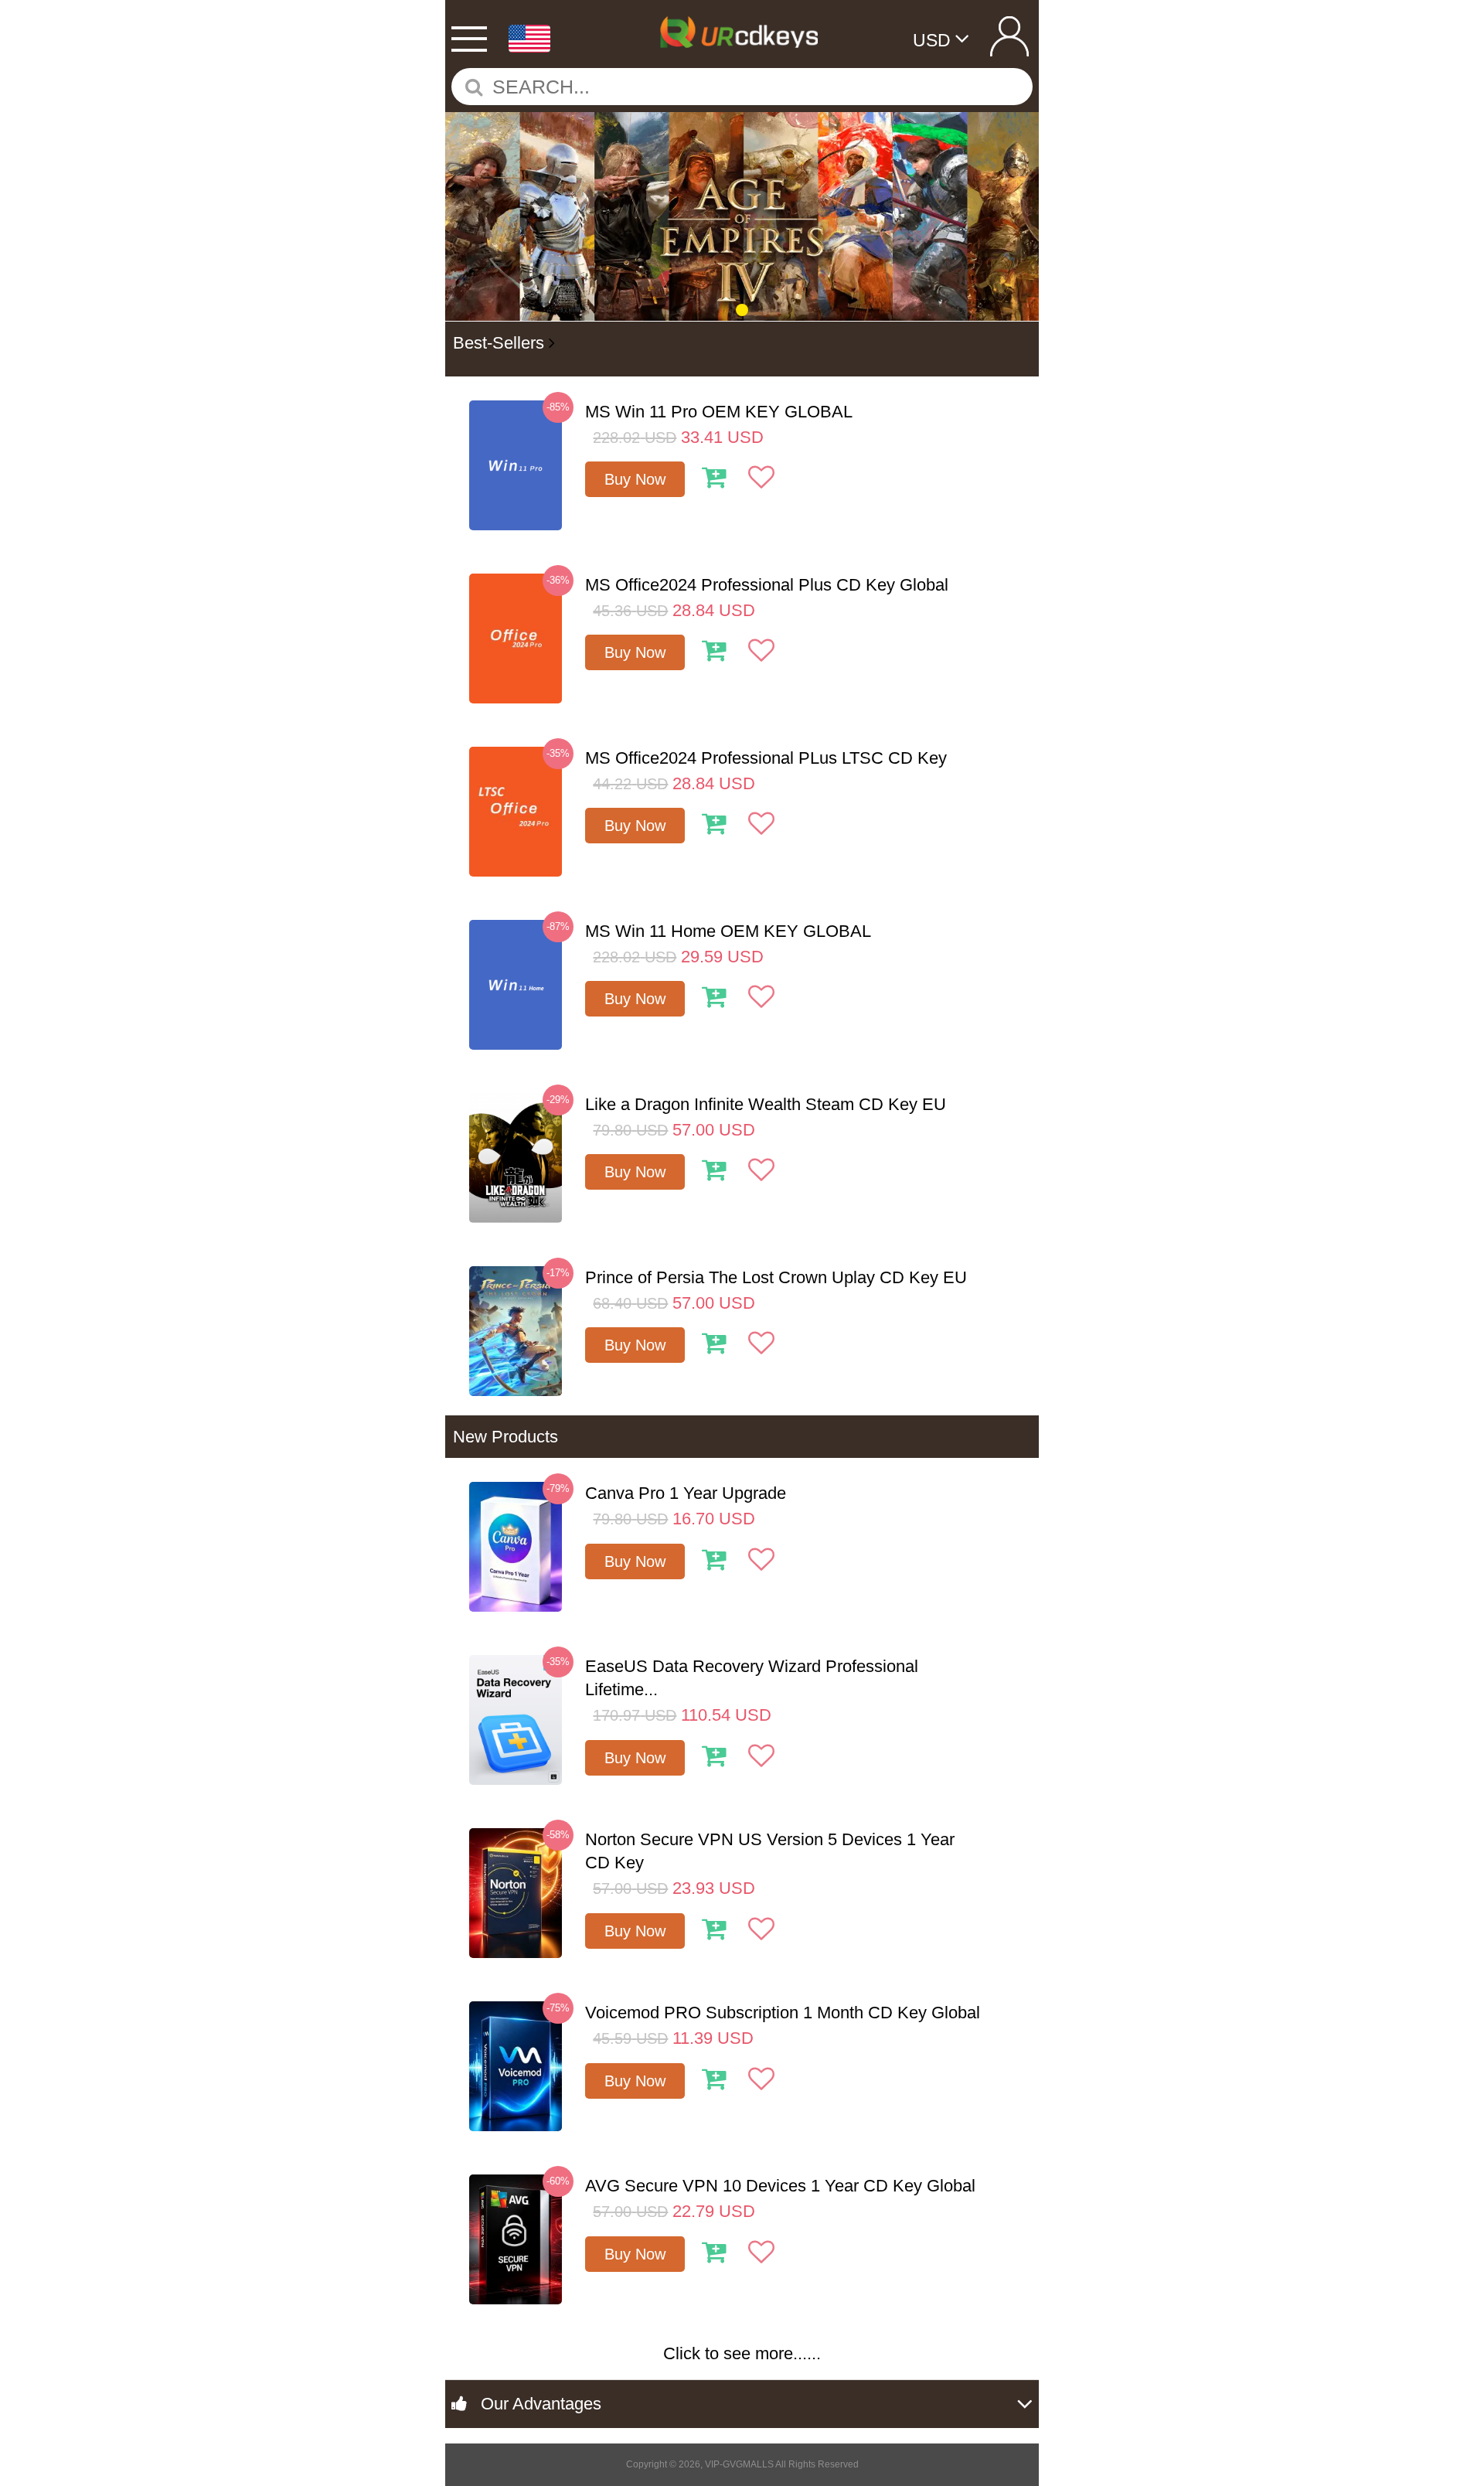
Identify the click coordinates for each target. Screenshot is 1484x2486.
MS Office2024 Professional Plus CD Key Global (767, 585)
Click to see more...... (742, 2353)
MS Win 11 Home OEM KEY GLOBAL (728, 931)
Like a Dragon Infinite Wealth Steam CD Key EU (766, 1104)
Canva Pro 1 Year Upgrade (686, 1493)
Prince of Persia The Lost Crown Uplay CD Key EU (776, 1277)
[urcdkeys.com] (741, 29)
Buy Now (635, 479)
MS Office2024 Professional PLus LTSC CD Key (766, 758)
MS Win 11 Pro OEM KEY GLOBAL (719, 412)
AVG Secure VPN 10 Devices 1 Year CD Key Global (780, 2186)
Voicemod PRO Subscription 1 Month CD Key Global (783, 2013)
